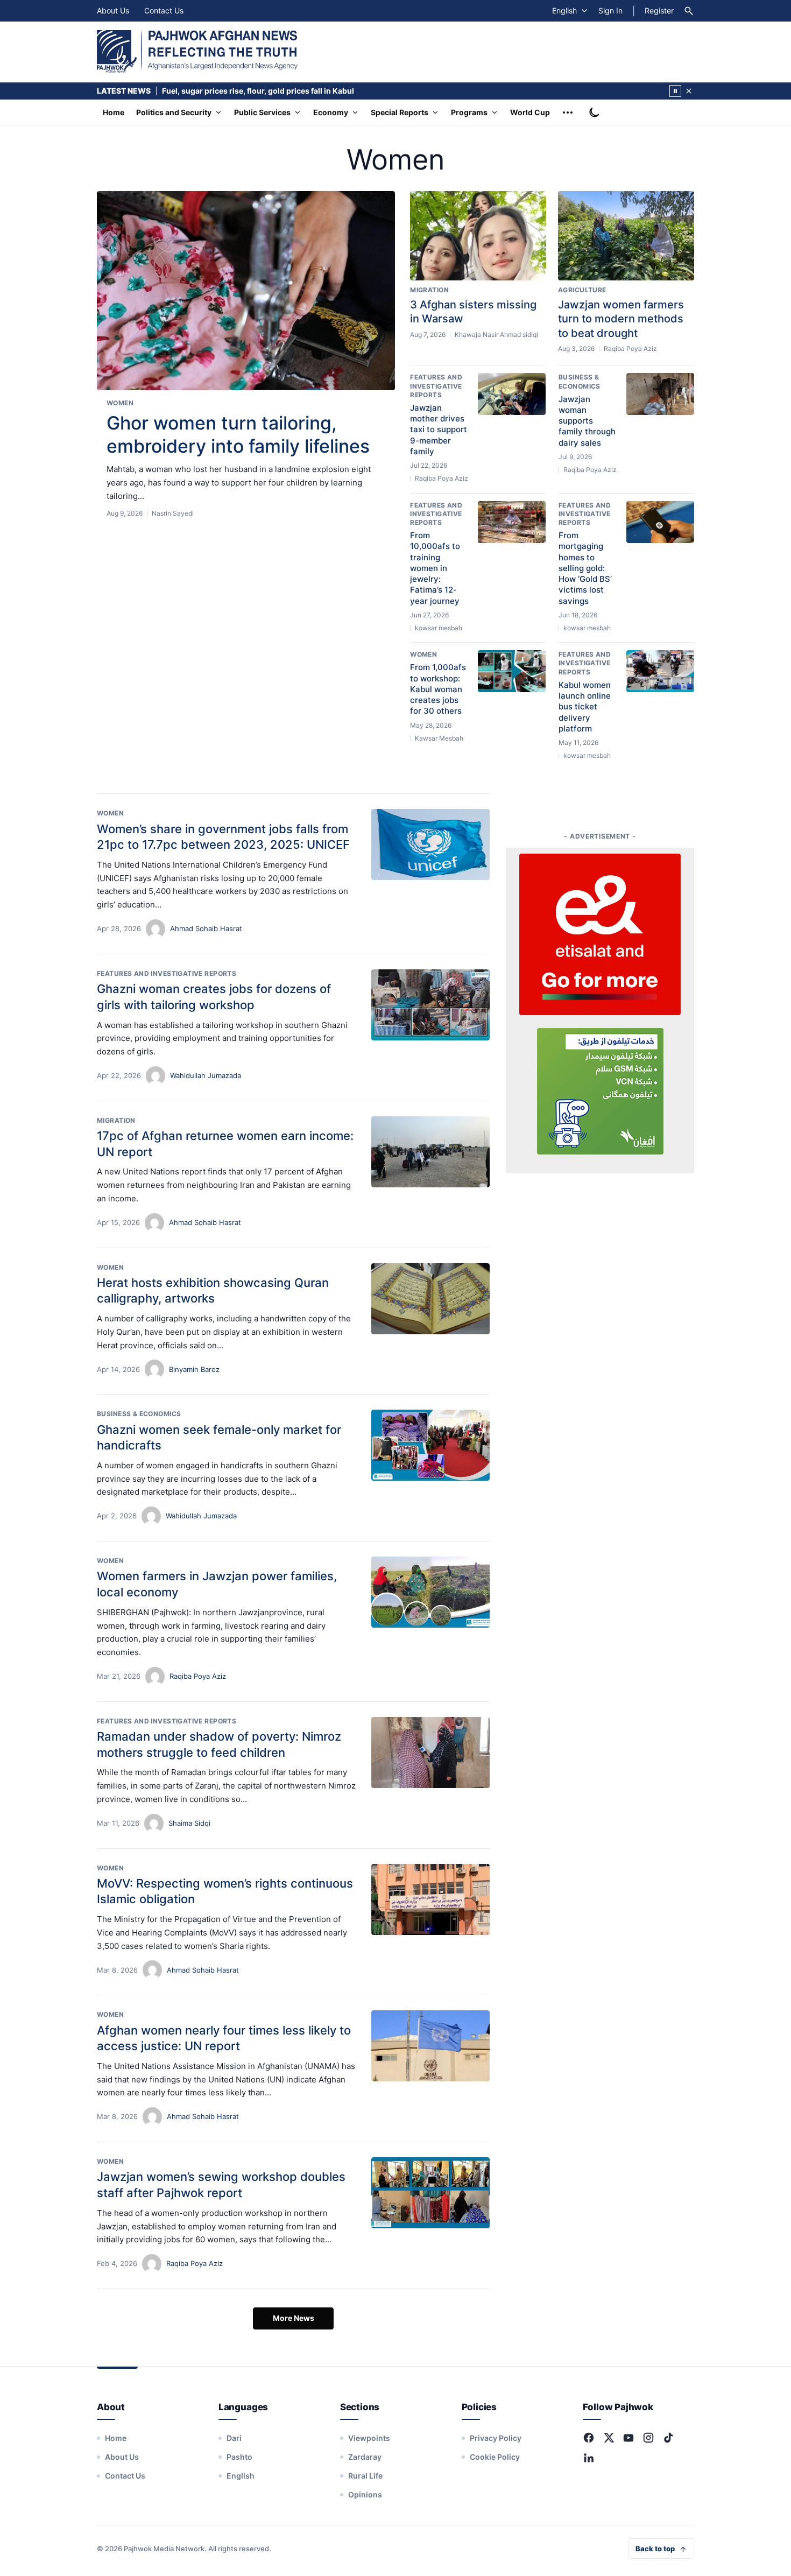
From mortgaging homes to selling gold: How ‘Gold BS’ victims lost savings (585, 568)
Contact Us (164, 10)
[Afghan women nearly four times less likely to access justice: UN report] (430, 2046)
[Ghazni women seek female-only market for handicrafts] (430, 1445)
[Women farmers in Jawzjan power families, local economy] (430, 1592)
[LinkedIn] (589, 2458)
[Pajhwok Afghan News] (197, 52)
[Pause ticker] (675, 91)
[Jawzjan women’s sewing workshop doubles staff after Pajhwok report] (430, 2193)
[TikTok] (668, 2438)
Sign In (610, 10)
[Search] (689, 11)
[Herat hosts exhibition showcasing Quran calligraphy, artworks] (430, 1299)
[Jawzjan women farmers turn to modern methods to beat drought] (626, 236)
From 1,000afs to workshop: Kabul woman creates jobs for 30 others (438, 689)
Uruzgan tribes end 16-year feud (221, 91)
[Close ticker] (689, 91)
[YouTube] (628, 2438)
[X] (609, 2438)
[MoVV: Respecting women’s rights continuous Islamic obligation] (430, 1899)
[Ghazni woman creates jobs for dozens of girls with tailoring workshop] (430, 1005)
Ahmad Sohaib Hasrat (206, 928)
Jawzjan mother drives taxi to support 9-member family (439, 430)
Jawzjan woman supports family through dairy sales (587, 421)
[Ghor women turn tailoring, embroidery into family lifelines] (246, 291)
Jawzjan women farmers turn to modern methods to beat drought (621, 319)
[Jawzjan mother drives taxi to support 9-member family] (512, 394)
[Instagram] (648, 2438)
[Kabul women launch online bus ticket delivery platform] (660, 671)
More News (294, 2318)
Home (114, 112)
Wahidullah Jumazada (206, 1075)
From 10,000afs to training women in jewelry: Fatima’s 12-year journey (435, 568)
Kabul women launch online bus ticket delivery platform (585, 707)
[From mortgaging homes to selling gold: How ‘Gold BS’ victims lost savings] (660, 522)
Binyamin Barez (194, 1369)
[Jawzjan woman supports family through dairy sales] (660, 394)
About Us (113, 10)
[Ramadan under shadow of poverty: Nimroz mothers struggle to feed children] (430, 1752)
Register (659, 10)
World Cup (530, 112)
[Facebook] (589, 2438)
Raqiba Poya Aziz (198, 1676)
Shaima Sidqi (189, 1823)
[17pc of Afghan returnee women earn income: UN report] (430, 1152)
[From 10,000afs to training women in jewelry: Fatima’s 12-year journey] (512, 522)
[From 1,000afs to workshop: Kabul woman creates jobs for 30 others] (512, 671)
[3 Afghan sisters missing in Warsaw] (478, 236)
